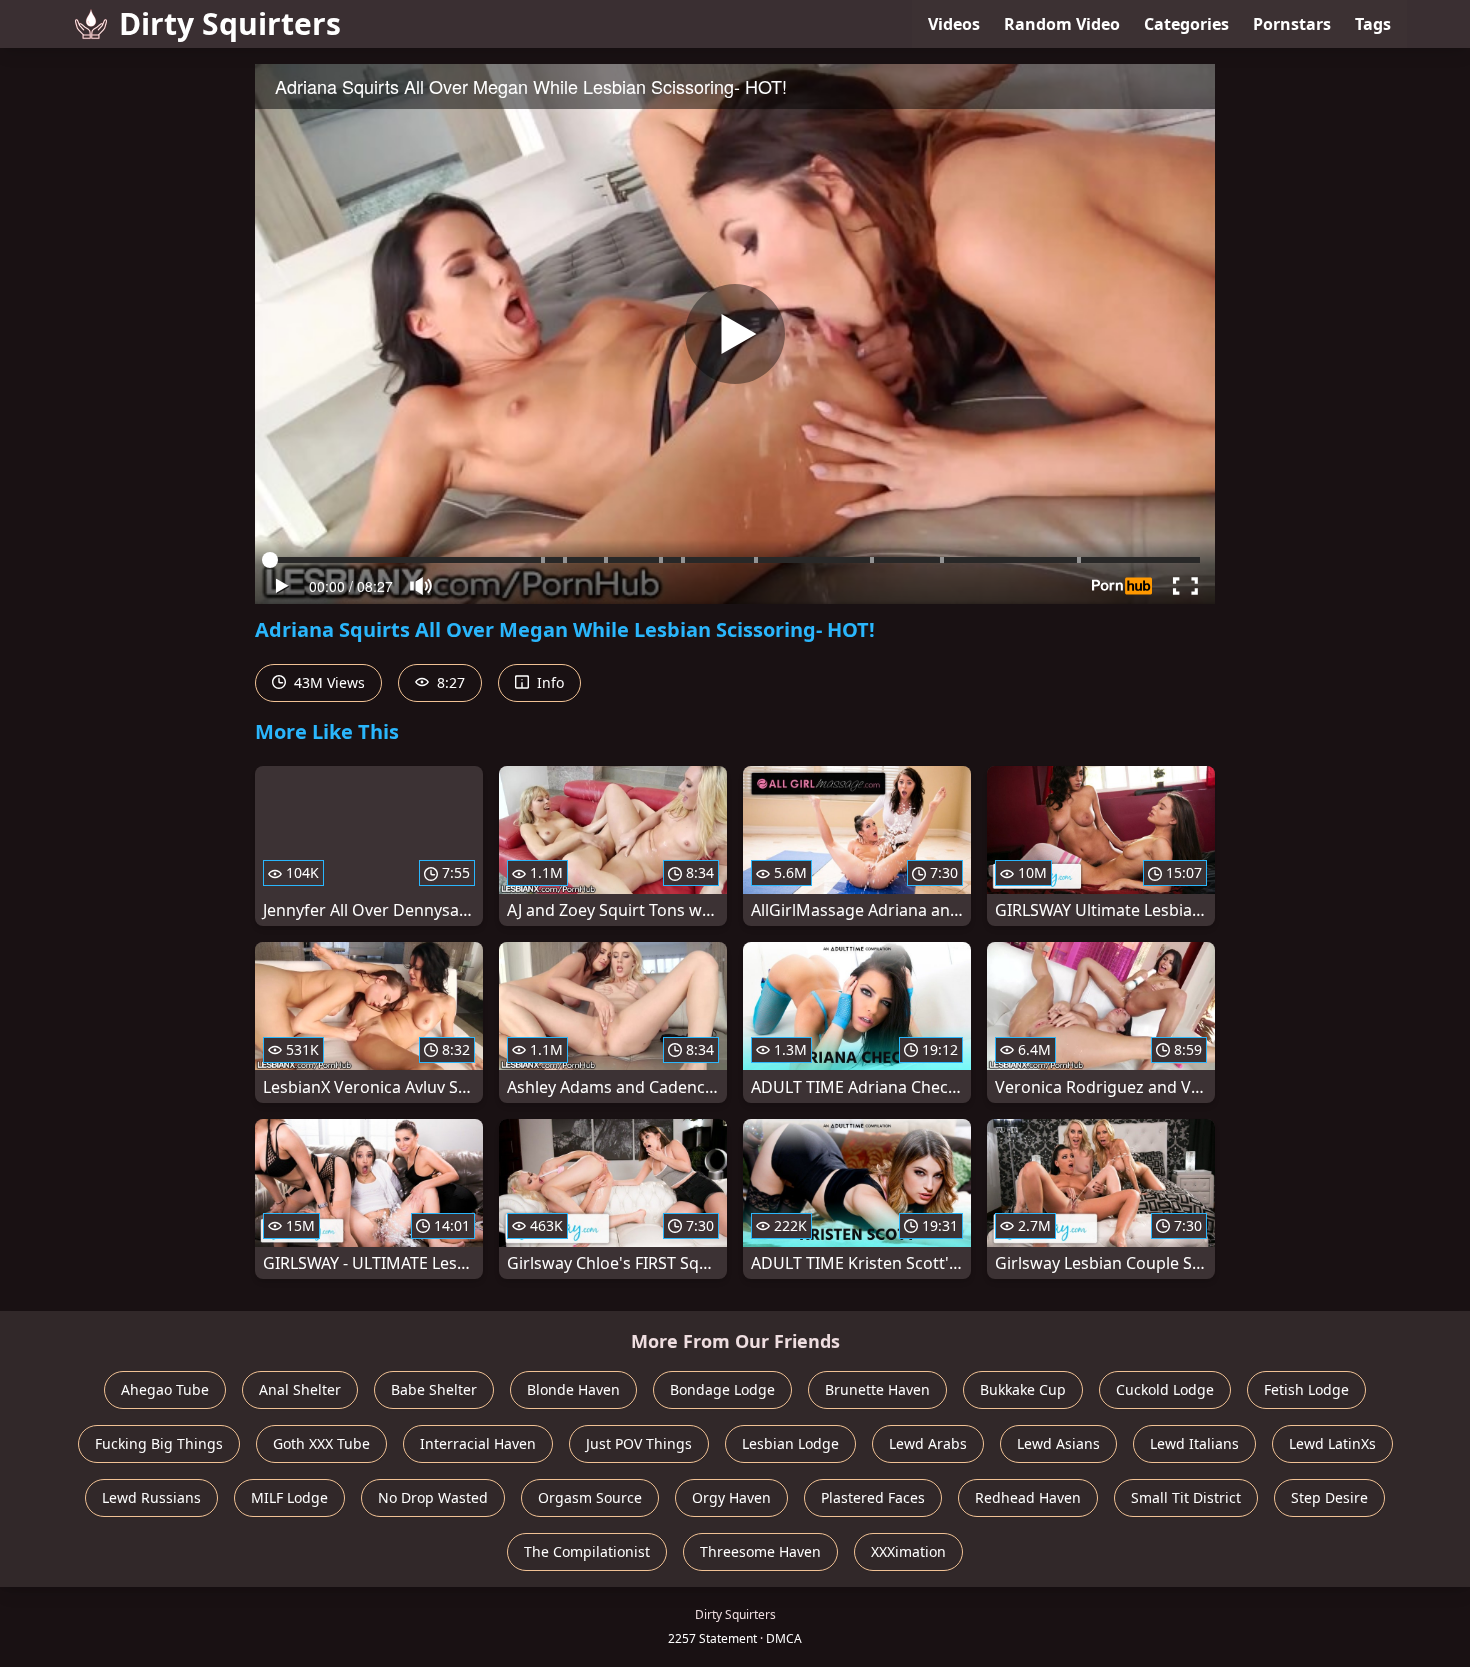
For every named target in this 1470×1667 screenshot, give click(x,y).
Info (548, 682)
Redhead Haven (1028, 1497)
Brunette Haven (877, 1389)
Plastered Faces (873, 1497)
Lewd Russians (151, 1497)
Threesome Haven (760, 1551)
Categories (1186, 24)
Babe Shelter (434, 1389)
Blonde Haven (573, 1389)
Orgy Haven (731, 1497)
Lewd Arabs (928, 1443)
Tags (1373, 24)
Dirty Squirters (230, 23)
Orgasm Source (590, 1497)
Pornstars (1292, 24)
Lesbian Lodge (790, 1443)
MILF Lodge (289, 1497)
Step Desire (1329, 1497)
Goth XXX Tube (321, 1443)
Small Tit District (1186, 1497)
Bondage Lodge (722, 1389)
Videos (954, 24)
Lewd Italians (1194, 1443)
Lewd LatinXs (1332, 1443)
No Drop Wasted (433, 1497)
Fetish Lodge (1306, 1389)
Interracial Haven (478, 1443)
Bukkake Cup (1023, 1389)
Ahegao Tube (165, 1389)
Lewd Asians (1058, 1443)
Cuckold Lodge (1165, 1389)
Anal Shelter (300, 1389)
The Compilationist (587, 1551)
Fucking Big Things (159, 1443)
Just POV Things (639, 1443)
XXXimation (908, 1551)
